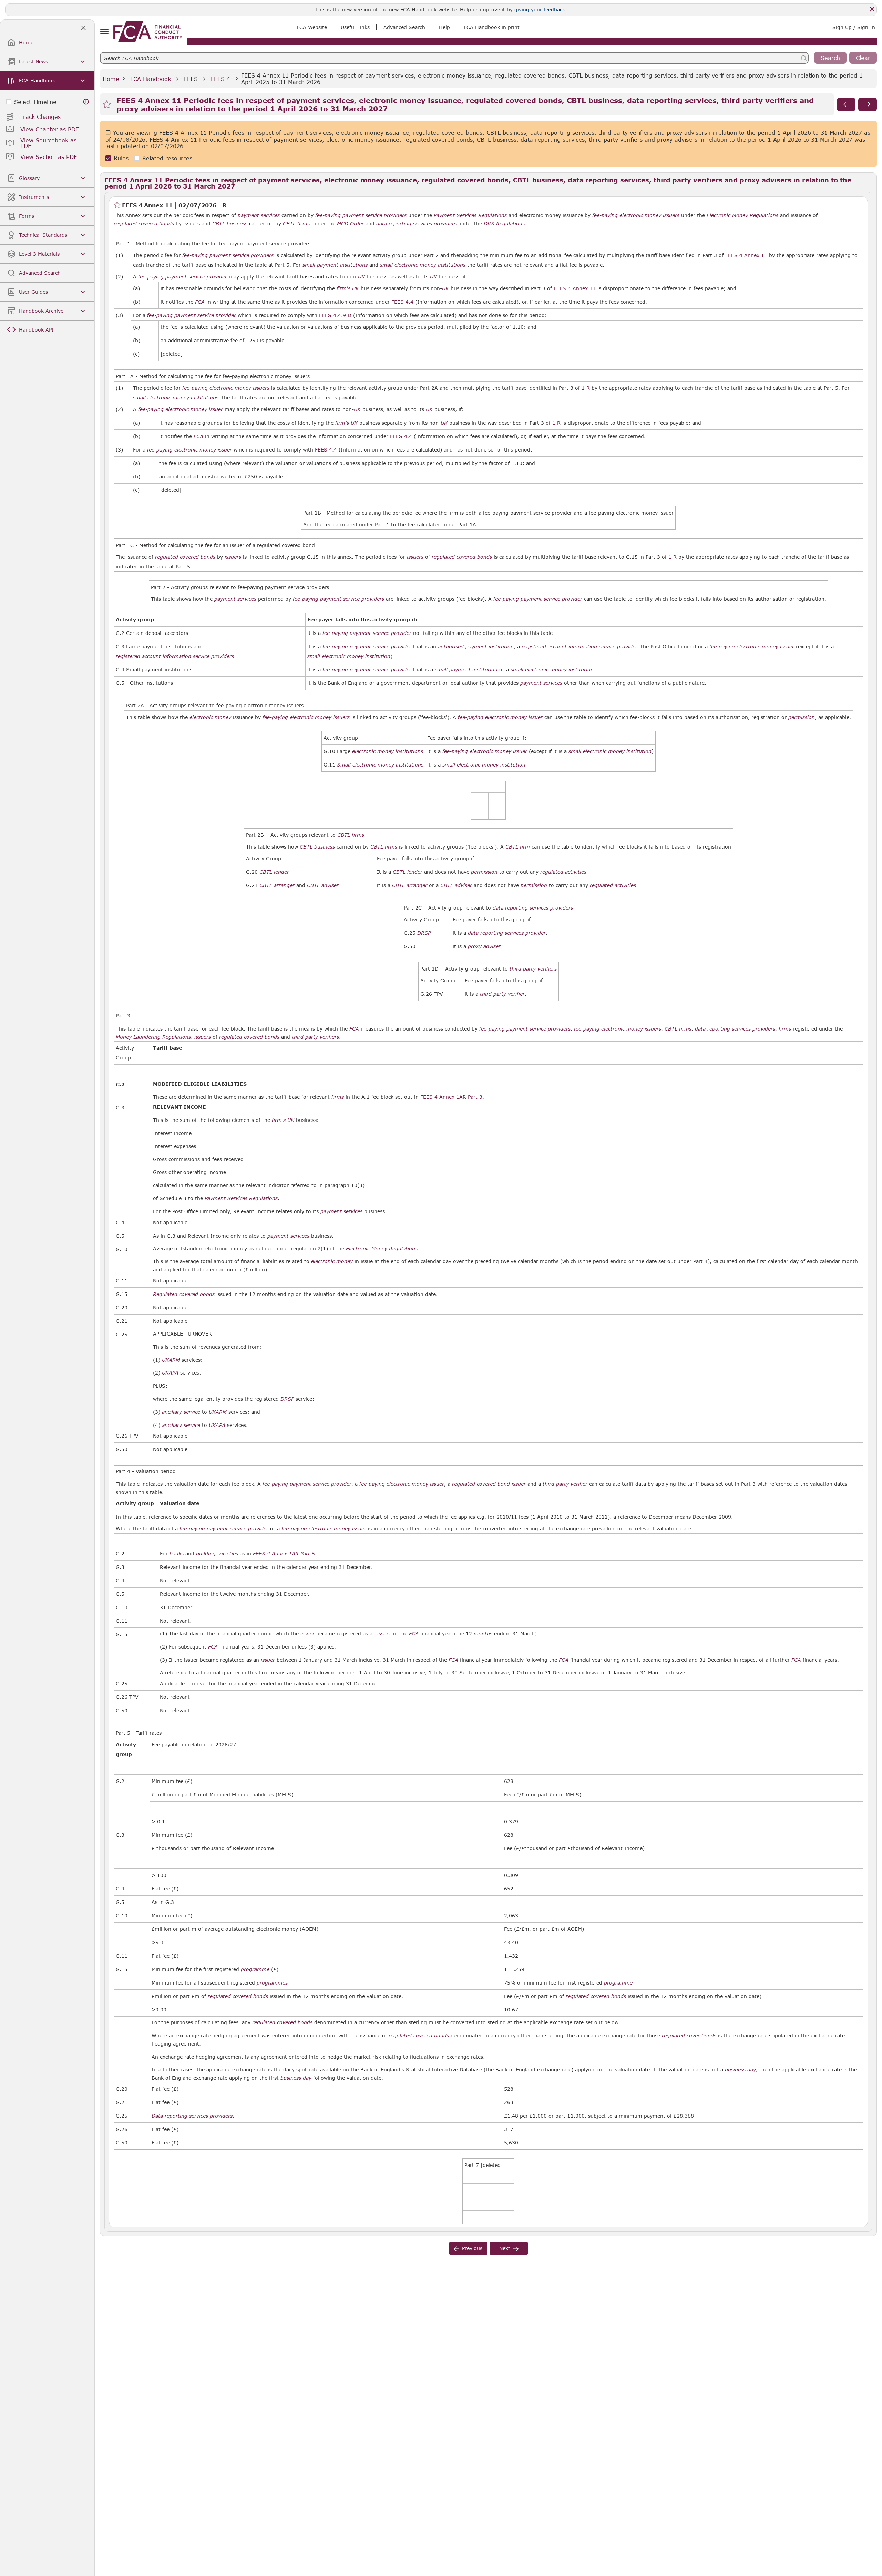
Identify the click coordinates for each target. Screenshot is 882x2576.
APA (174, 1373)
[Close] (872, 9)
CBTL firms (296, 224)
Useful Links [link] (355, 27)
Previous (472, 2248)
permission (802, 717)
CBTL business (230, 224)
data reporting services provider (507, 933)
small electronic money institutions (423, 265)
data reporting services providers (416, 224)
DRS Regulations (504, 224)
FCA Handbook (151, 79)
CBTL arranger (277, 885)
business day (740, 2070)
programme (255, 1969)
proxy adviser (484, 946)
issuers (233, 557)
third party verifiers (533, 969)
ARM (174, 1360)
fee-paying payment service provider (183, 277)
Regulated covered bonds (184, 1294)
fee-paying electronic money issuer (181, 409)
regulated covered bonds (144, 224)
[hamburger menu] (104, 32)
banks (177, 1554)
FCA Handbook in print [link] (492, 27)
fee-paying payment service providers (361, 215)
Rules (121, 158)
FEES (191, 79)
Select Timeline (35, 102)
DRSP (424, 933)
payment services (259, 215)
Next (505, 2248)
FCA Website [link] (312, 27)
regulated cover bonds (689, 2036)
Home (111, 79)
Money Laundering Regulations (153, 1037)
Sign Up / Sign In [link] (854, 27)
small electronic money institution (349, 656)
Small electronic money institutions (380, 765)
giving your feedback (540, 9)
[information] (86, 102)
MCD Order (350, 224)
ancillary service (181, 1412)
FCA (200, 302)
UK (361, 277)
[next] (868, 104)
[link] (148, 32)
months (483, 1634)
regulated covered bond (481, 1484)
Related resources (167, 158)
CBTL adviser (323, 885)
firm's (343, 288)
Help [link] (444, 27)
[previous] (846, 104)
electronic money (210, 717)
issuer (519, 1484)
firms (785, 1029)
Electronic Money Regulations (742, 215)
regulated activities (563, 872)
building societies (217, 1554)
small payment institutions (335, 265)
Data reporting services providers (192, 2116)
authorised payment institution (476, 647)
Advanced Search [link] (404, 27)
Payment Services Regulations (470, 215)
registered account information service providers (175, 656)
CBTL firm (518, 847)
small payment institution (466, 670)
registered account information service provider (580, 647)
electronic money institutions (388, 751)
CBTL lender (274, 872)
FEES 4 (220, 79)
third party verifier (502, 994)
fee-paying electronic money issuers (636, 215)
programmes (272, 1983)
